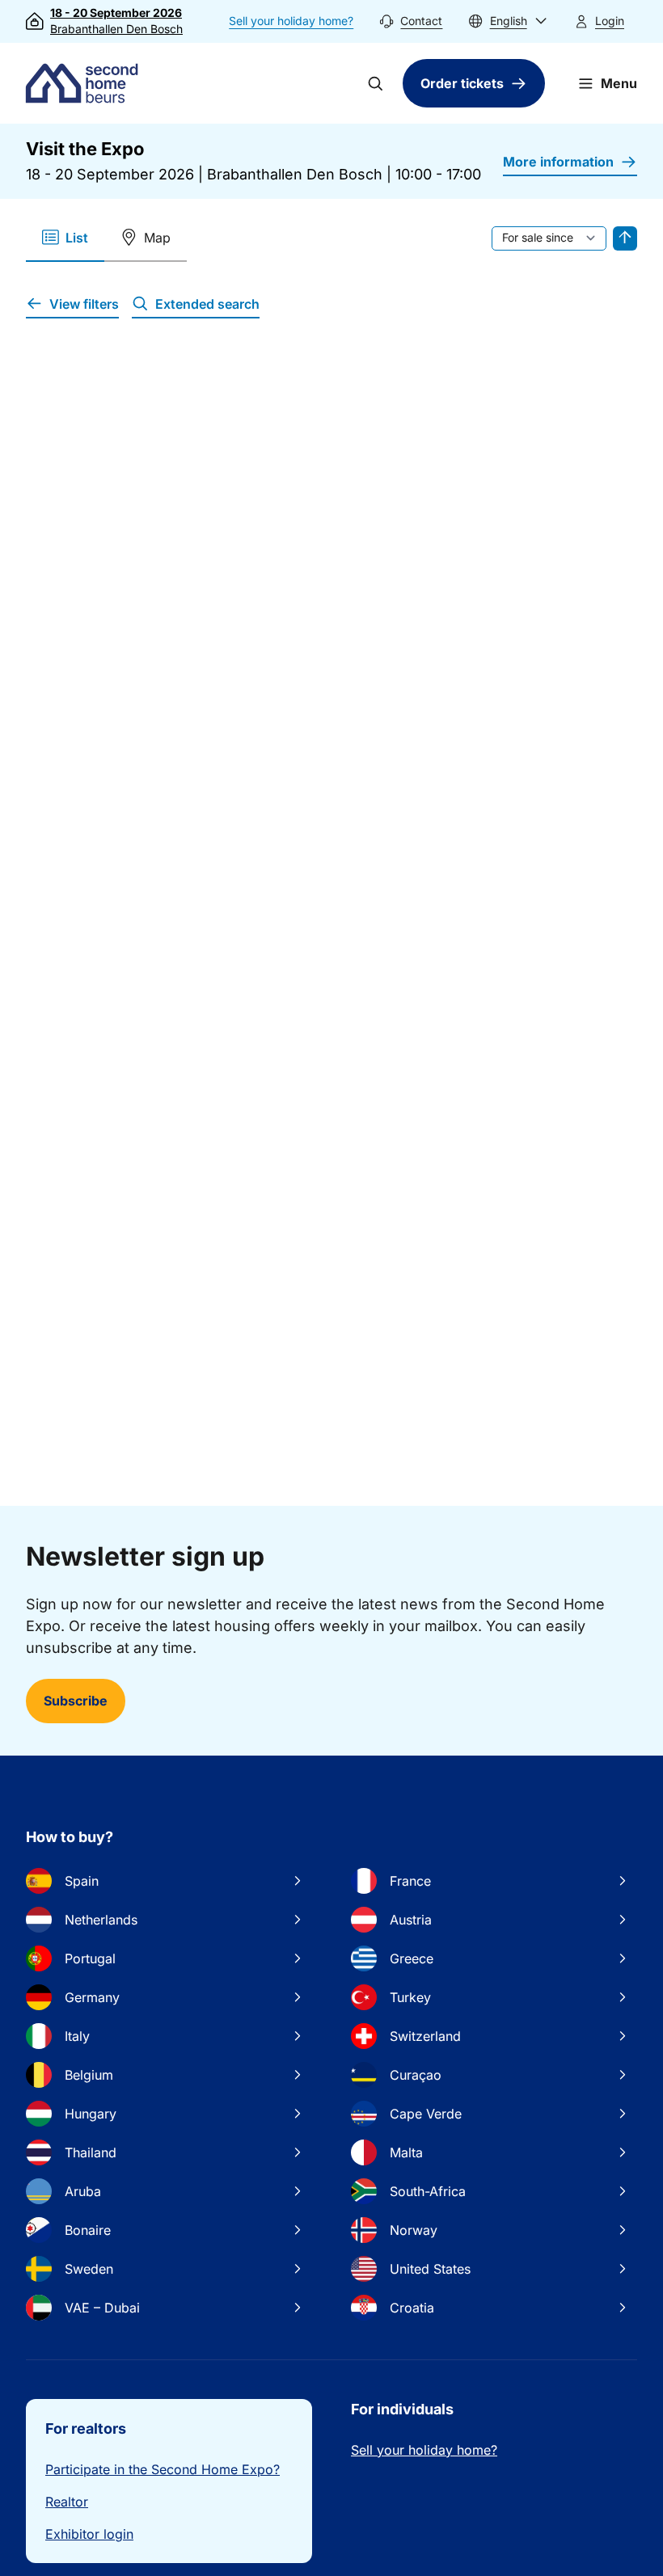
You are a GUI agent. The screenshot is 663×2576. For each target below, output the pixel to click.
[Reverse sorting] (625, 238)
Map (157, 238)
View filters (84, 304)
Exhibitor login (89, 2534)
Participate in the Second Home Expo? (163, 2469)
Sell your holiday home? (291, 21)
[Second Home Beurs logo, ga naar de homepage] (86, 83)
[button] (508, 21)
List (77, 238)
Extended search (207, 304)
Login (610, 21)
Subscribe (76, 1701)
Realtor (67, 2502)
